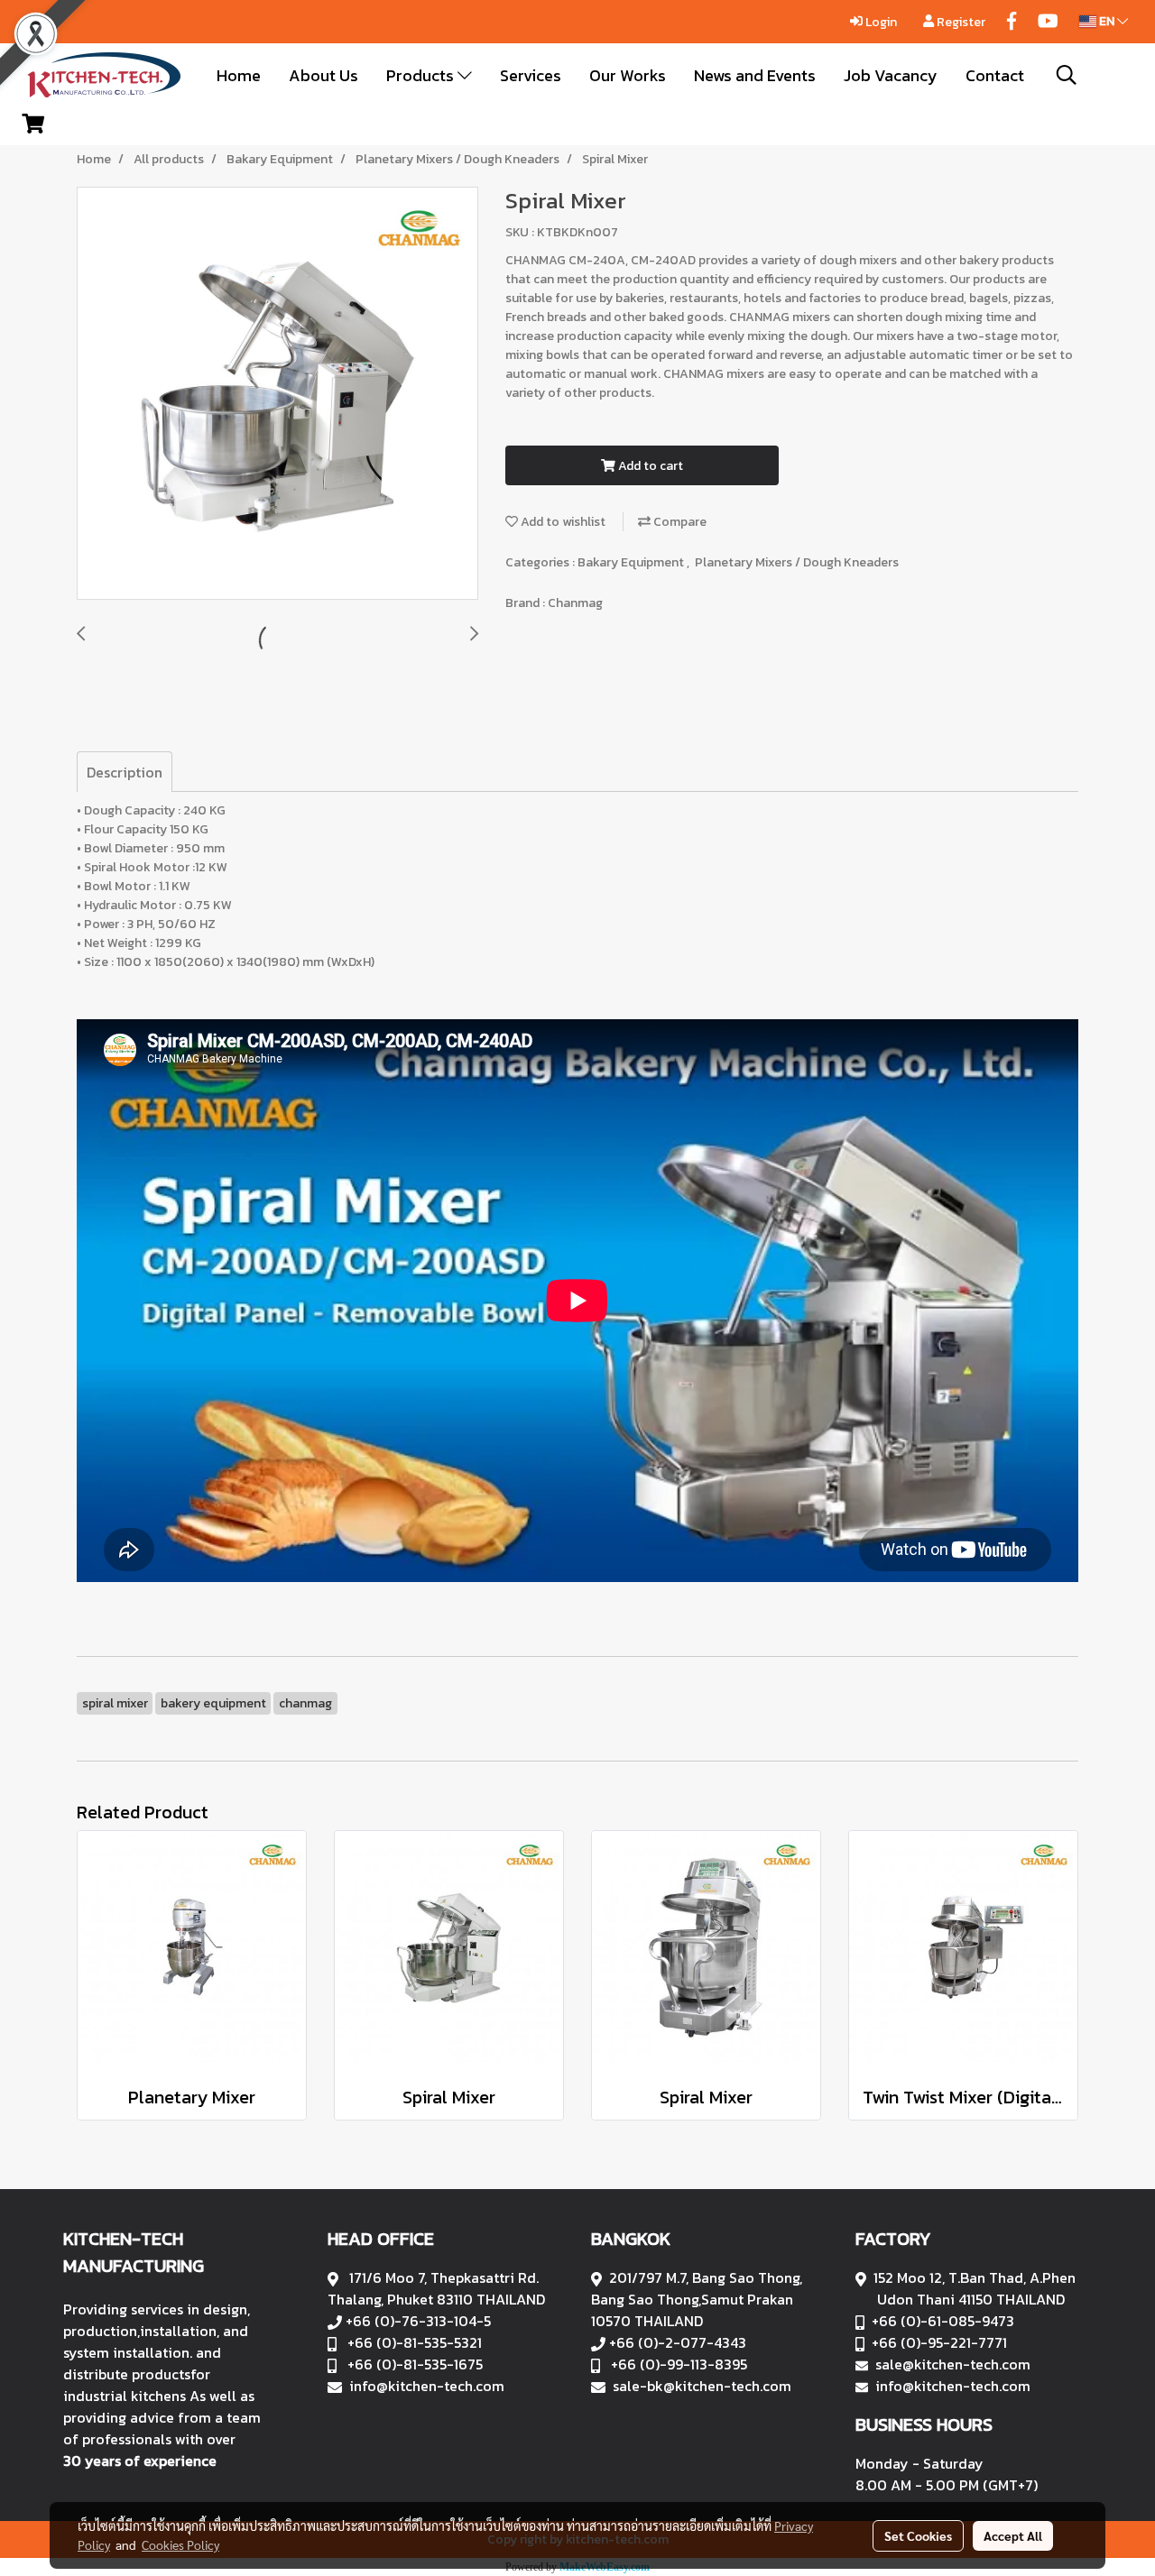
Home (239, 75)
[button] (1067, 75)
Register (960, 22)
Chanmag (575, 603)
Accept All (1013, 2535)
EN (1107, 21)
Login (880, 22)
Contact (995, 75)
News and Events (755, 75)
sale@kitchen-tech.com (953, 2364)
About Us (323, 75)
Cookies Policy (180, 2544)
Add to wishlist (562, 522)
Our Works (628, 75)
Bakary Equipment (632, 562)
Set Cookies (918, 2535)
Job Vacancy (891, 75)
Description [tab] (125, 772)
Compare (679, 522)
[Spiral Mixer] (277, 394)
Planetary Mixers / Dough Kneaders (797, 562)
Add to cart (649, 466)
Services (531, 75)
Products (422, 75)
